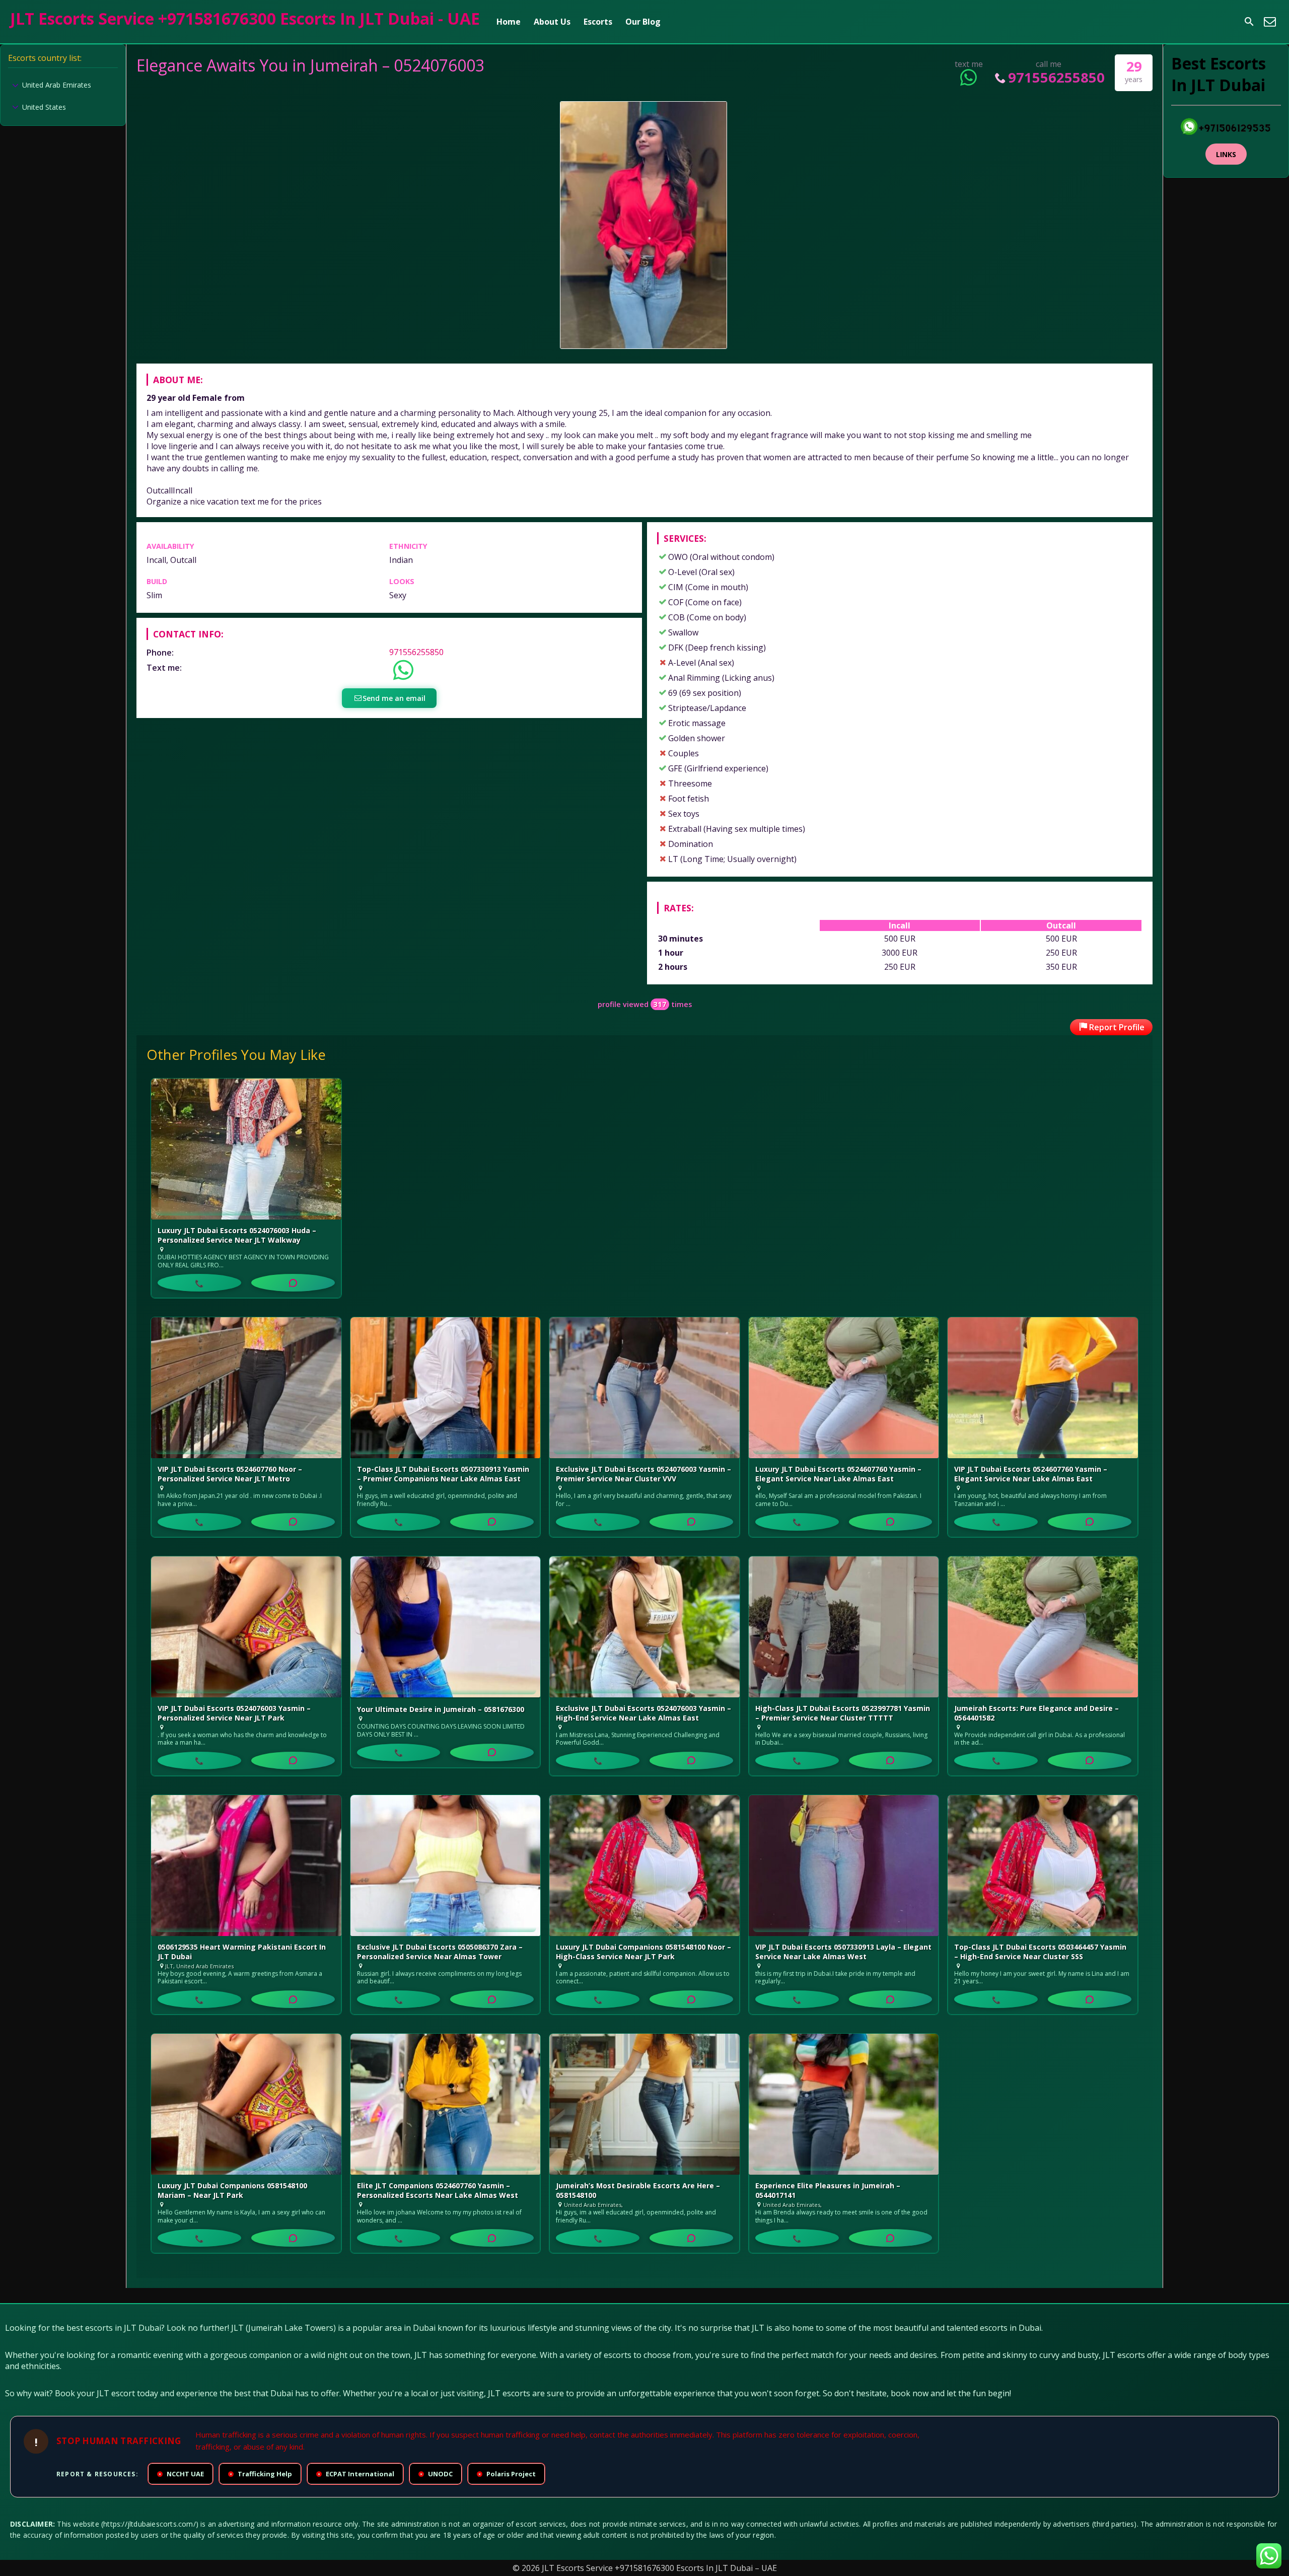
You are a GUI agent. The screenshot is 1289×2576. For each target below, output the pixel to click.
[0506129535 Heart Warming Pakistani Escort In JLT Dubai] (246, 1866)
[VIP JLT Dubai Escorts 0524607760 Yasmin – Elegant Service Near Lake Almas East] (1043, 1388)
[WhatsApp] (293, 1283)
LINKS (1226, 154)
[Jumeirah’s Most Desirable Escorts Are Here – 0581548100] (644, 2104)
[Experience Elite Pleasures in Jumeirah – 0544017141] (844, 2104)
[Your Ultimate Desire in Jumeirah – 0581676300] (446, 1628)
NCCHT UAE (181, 2474)
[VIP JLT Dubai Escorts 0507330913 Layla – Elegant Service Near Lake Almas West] (844, 1866)
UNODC (436, 2474)
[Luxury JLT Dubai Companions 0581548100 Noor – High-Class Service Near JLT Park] (644, 1866)
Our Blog (643, 22)
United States (44, 107)
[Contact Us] (1270, 22)
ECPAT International (356, 2474)
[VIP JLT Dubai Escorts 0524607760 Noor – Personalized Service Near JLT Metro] (246, 1388)
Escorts (598, 22)
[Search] (1249, 22)
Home (509, 22)
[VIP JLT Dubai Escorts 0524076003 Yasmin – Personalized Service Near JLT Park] (246, 1627)
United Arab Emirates (57, 85)
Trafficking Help (261, 2474)
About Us (552, 22)
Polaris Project (507, 2474)
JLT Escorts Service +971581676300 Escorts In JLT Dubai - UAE (245, 18)
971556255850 (1056, 77)
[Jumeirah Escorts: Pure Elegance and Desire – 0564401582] (1043, 1627)
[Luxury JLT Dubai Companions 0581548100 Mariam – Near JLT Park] (246, 2104)
